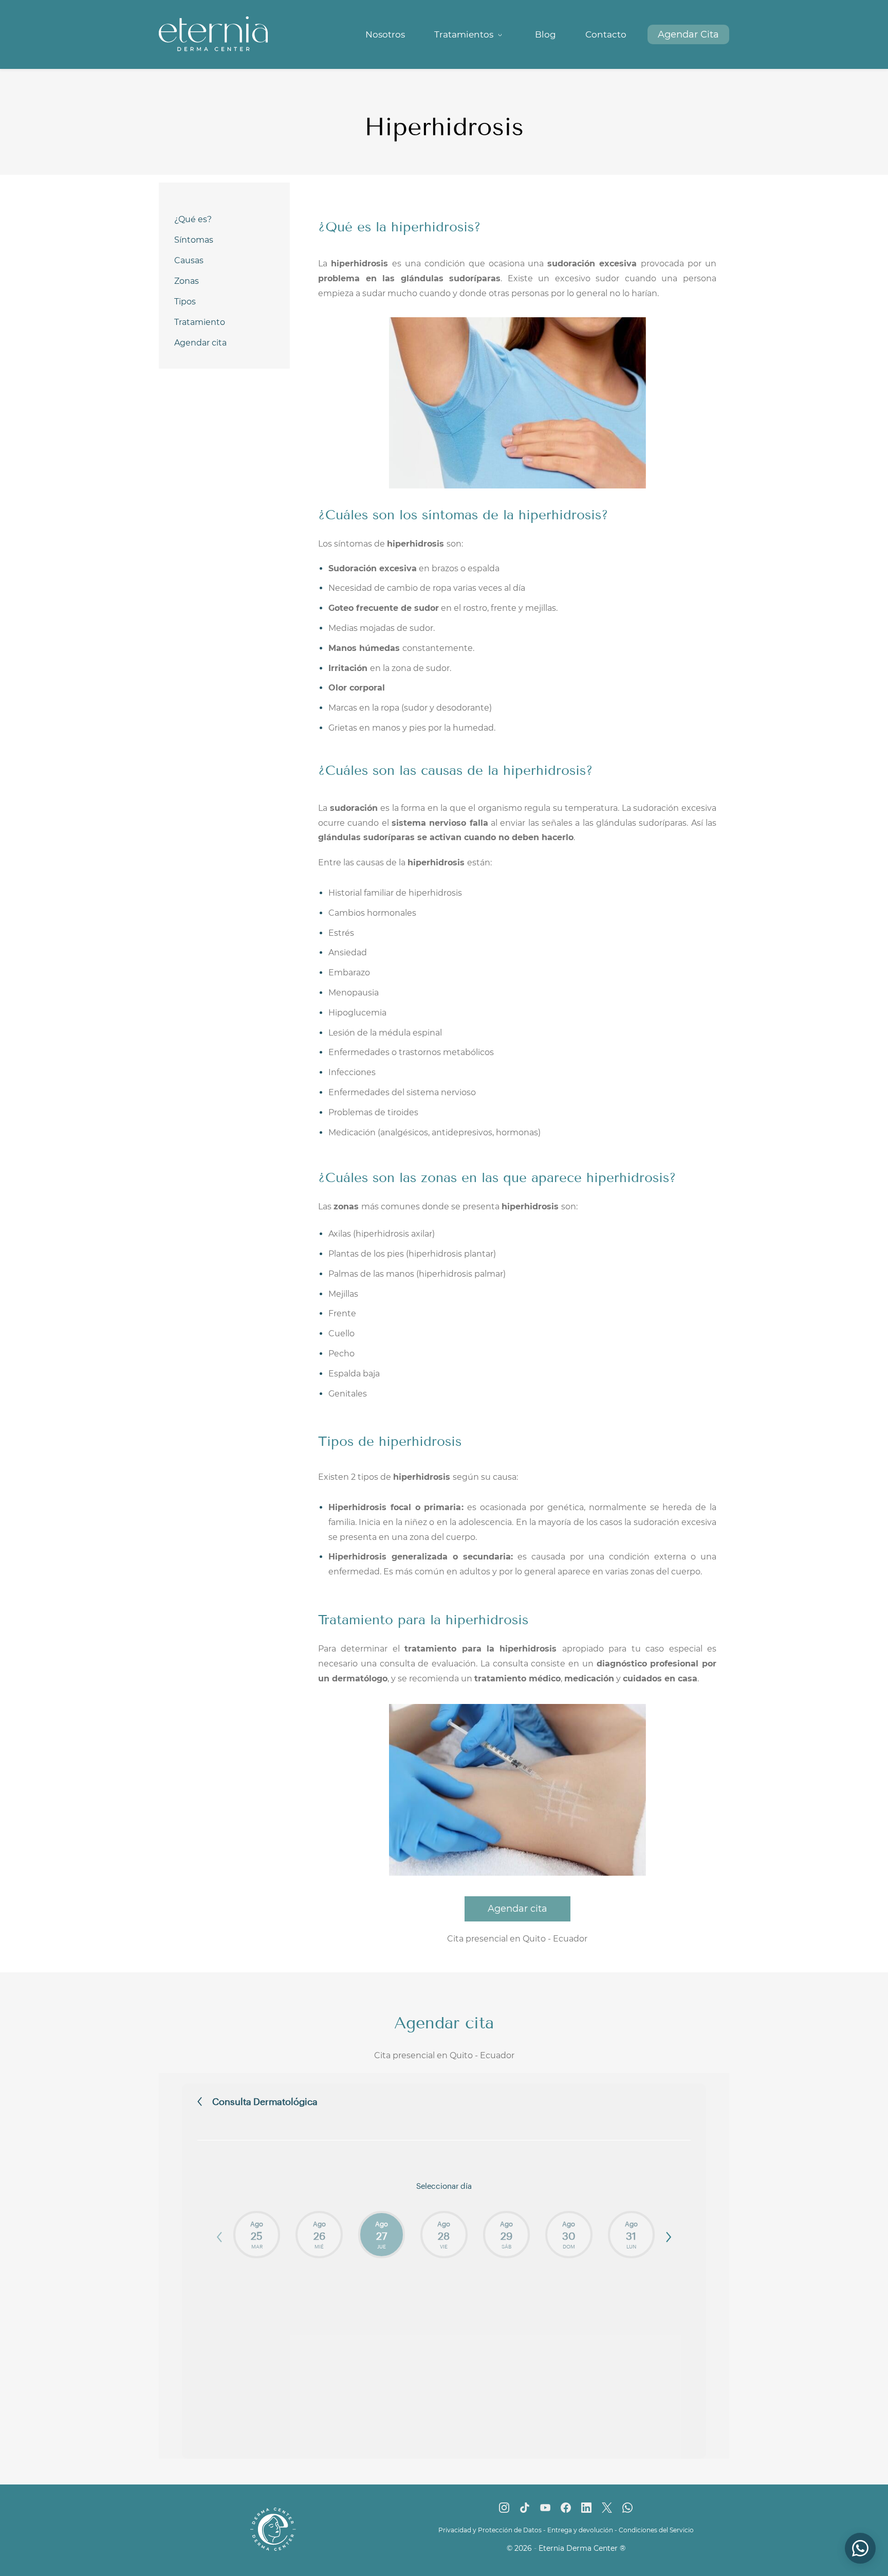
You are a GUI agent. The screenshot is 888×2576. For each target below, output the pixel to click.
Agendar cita (200, 343)
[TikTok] (525, 2508)
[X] (607, 2508)
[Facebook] (566, 2508)
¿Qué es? (193, 219)
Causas (189, 260)
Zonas (187, 281)
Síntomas (194, 240)
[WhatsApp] (627, 2508)
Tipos (185, 302)
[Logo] (213, 34)
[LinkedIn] (586, 2508)
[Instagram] (504, 2508)
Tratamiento (200, 322)
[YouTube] (545, 2508)
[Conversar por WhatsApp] (860, 2548)
